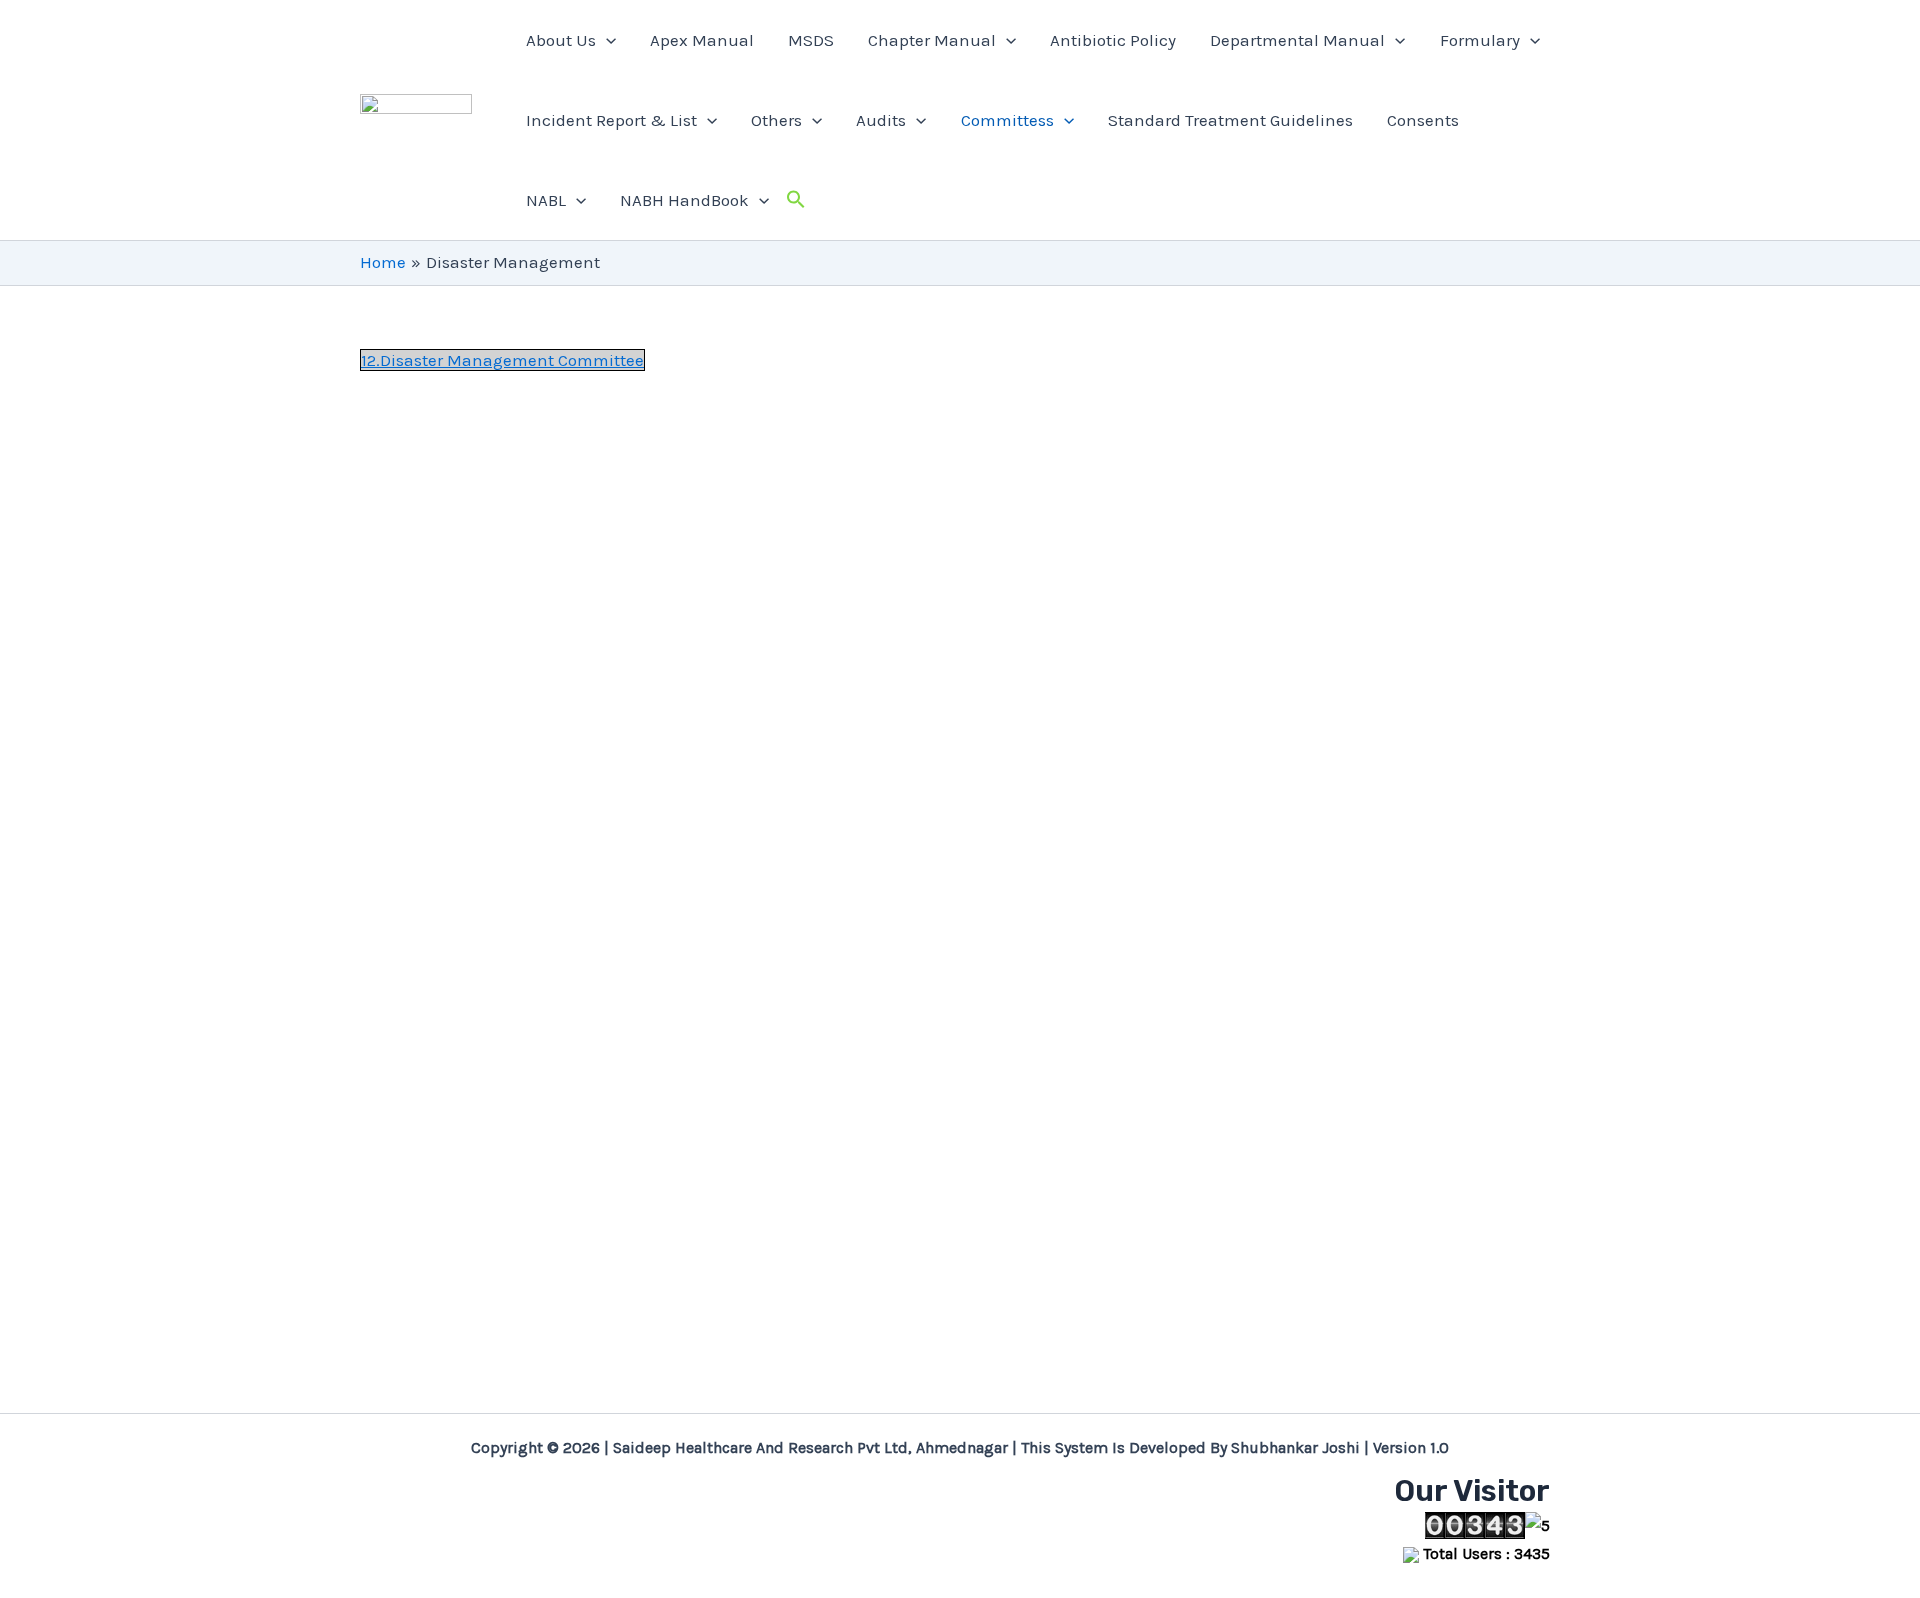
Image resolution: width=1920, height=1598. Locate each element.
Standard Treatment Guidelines (1230, 120)
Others (776, 120)
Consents (1423, 120)
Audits (881, 120)
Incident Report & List (611, 120)
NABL (546, 200)
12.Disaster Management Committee (502, 360)
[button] (707, 120)
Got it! (1817, 37)
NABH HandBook (684, 200)
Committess (1007, 120)
